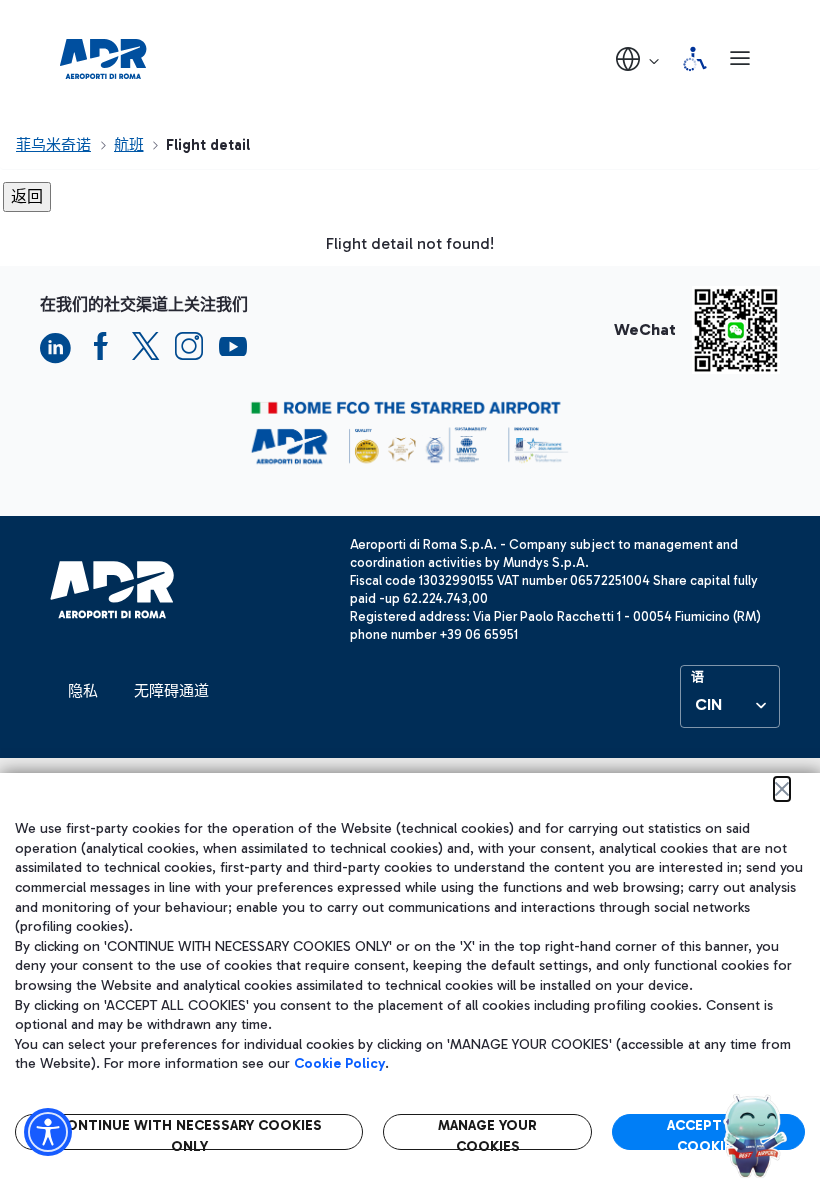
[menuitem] (83, 691)
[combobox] (730, 705)
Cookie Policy (339, 1063)
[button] (639, 58)
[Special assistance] (695, 59)
